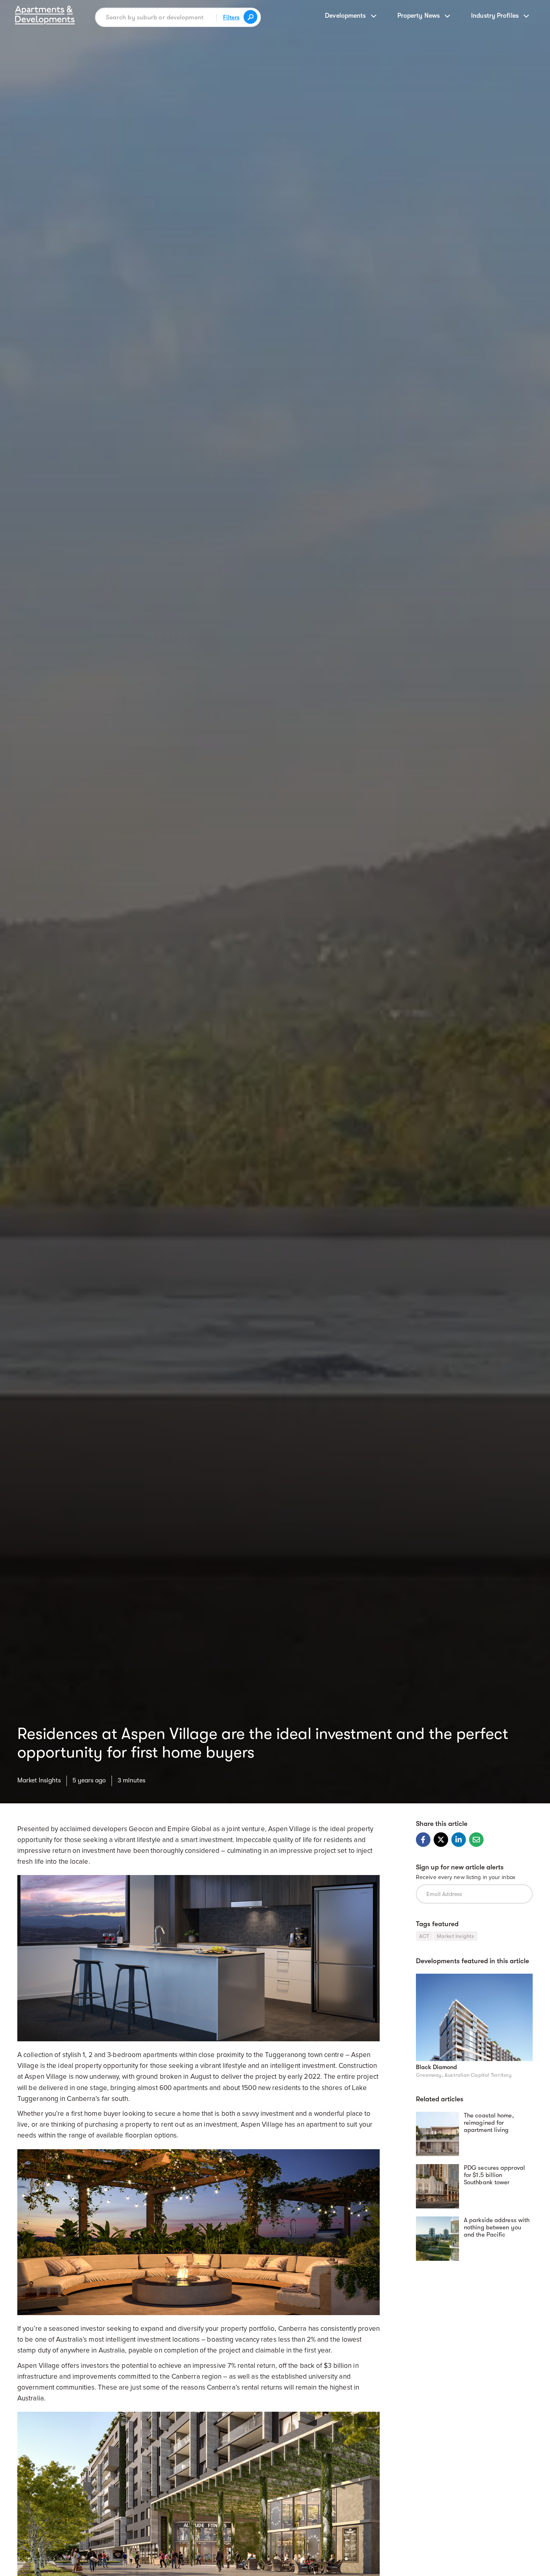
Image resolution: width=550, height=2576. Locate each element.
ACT (424, 1936)
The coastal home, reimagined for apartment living (489, 2123)
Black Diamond (436, 2067)
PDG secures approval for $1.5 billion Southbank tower (494, 2175)
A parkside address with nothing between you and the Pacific (497, 2227)
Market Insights (39, 1780)
